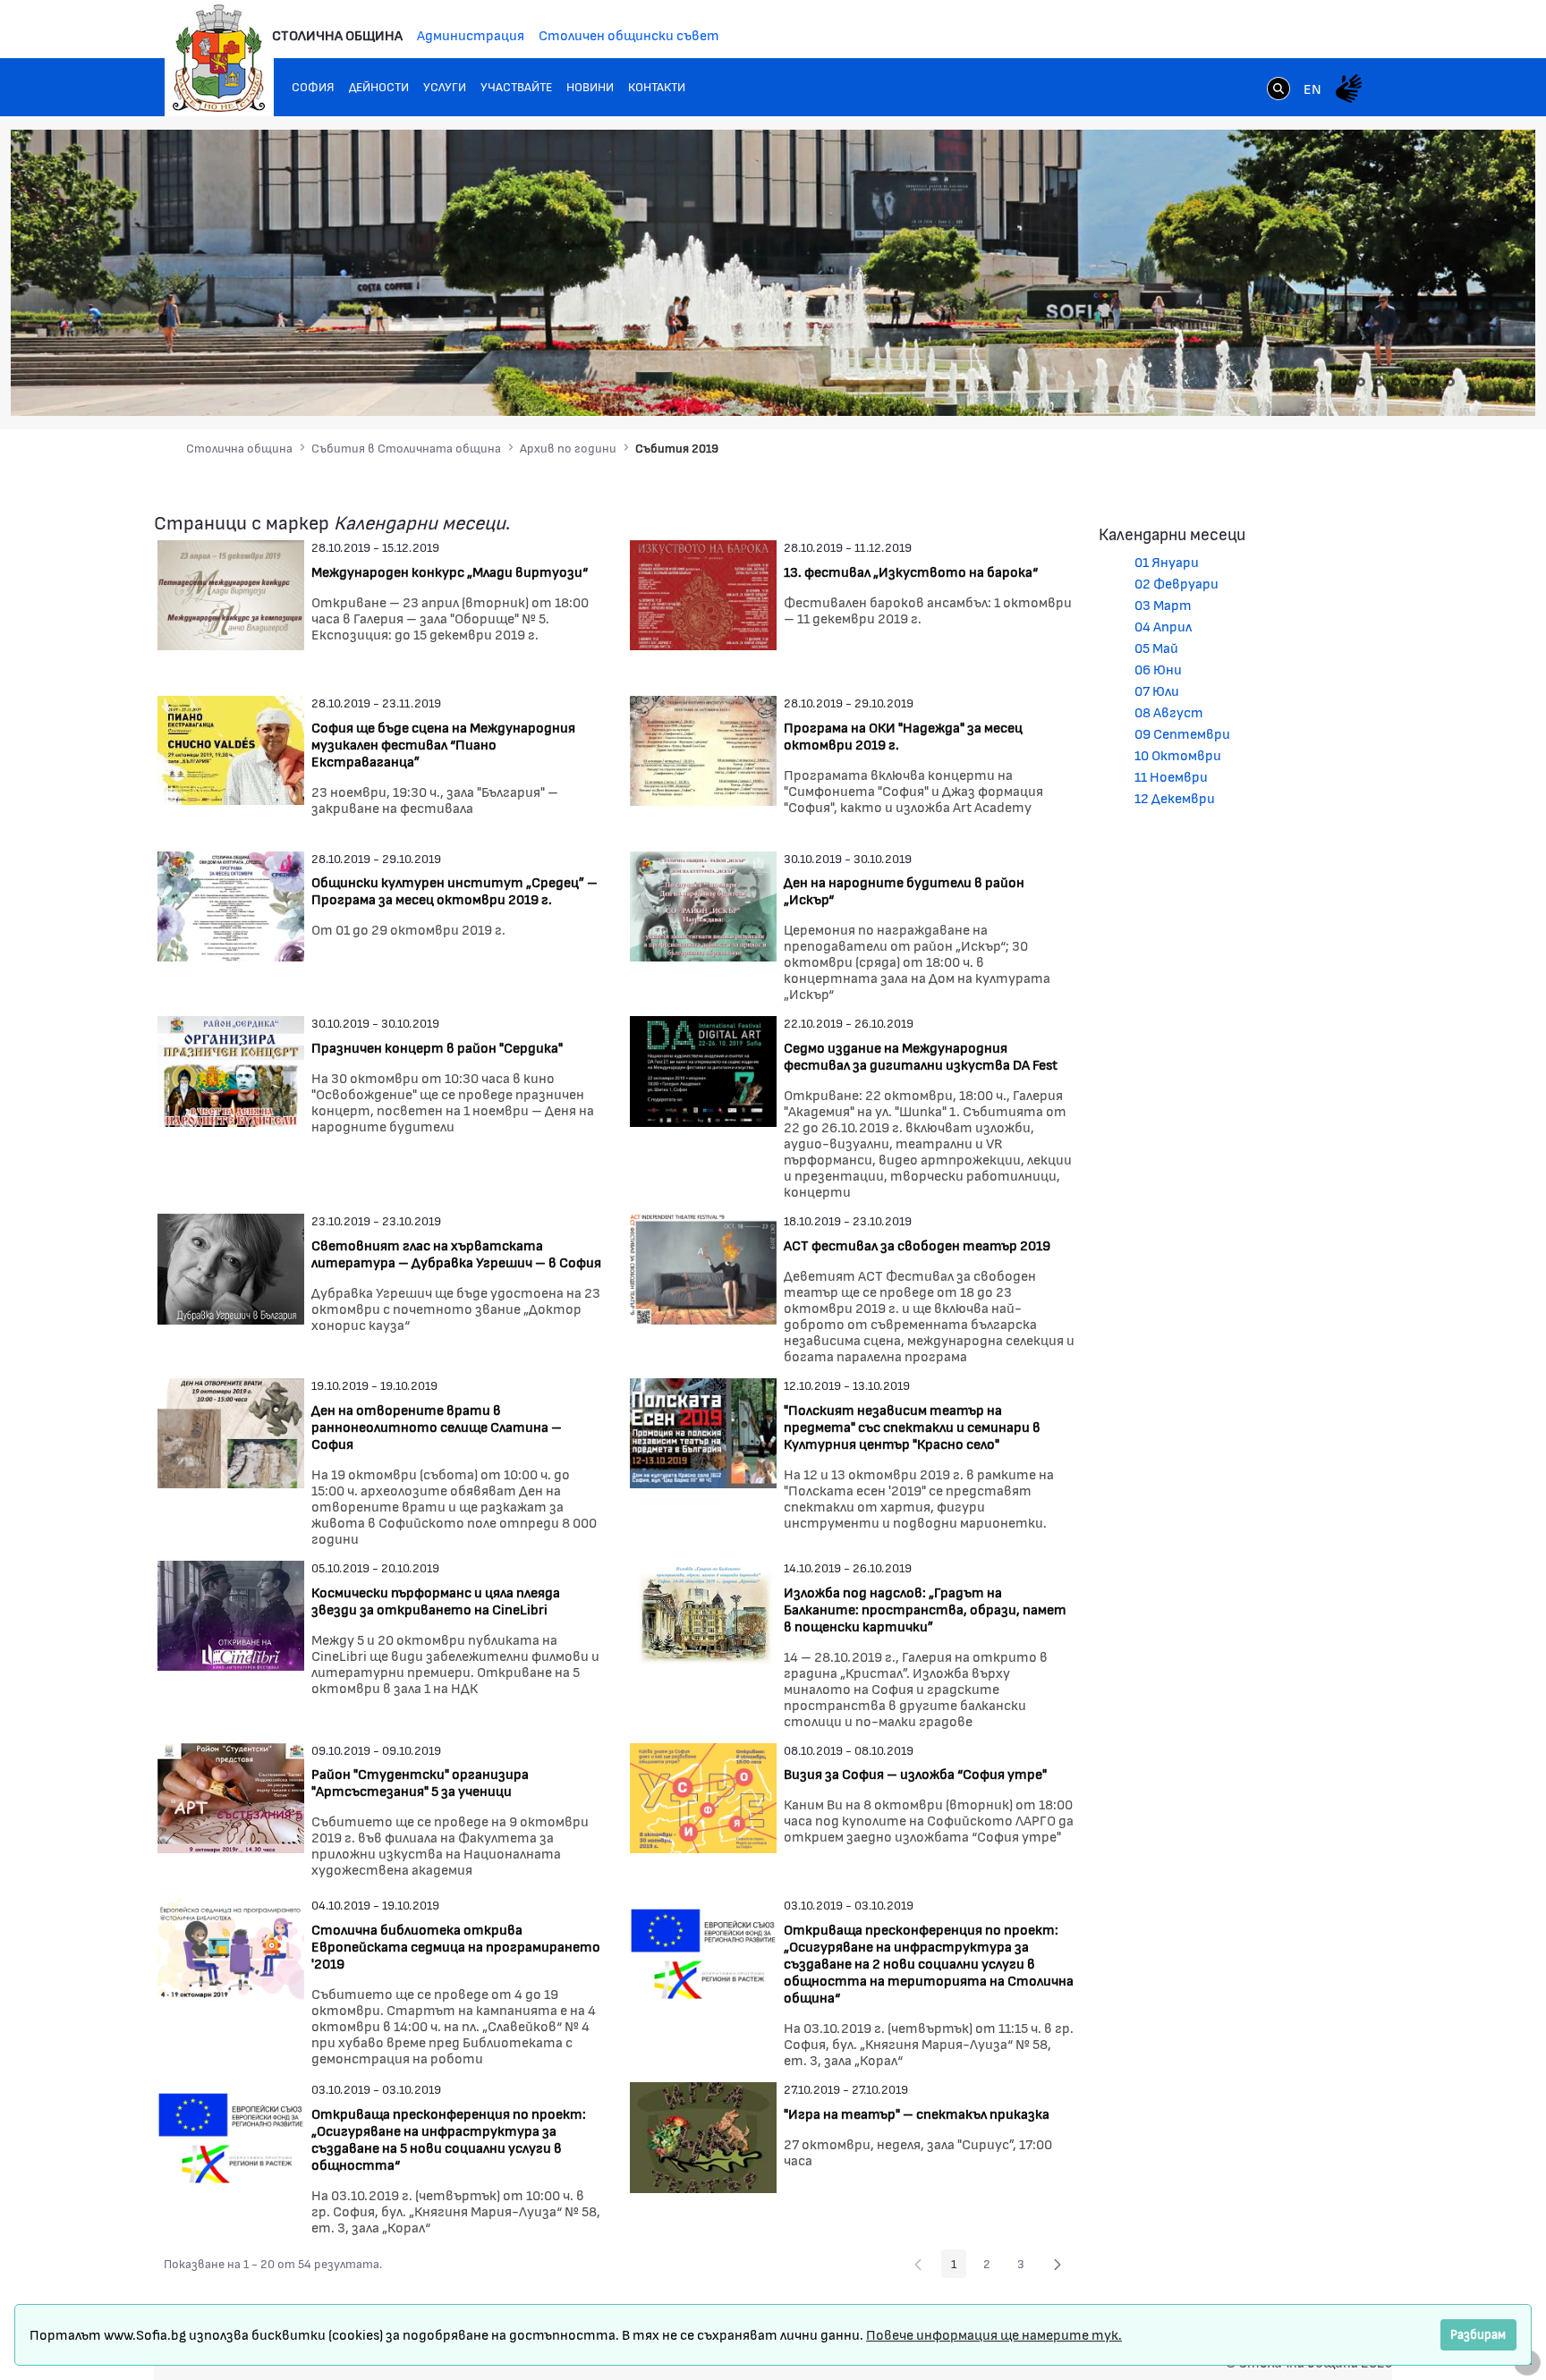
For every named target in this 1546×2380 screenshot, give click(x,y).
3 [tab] (1379, 382)
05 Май (1156, 647)
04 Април (1163, 626)
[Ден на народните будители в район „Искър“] (703, 904)
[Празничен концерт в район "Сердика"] (231, 1069)
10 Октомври (1178, 754)
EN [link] (1312, 88)
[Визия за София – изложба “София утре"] (703, 1796)
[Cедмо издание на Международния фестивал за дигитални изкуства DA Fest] (703, 1069)
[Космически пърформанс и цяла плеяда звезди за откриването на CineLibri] (231, 1613)
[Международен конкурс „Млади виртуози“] (231, 593)
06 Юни (1158, 669)
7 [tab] (1450, 382)
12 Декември (1175, 797)
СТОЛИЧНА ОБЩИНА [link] (337, 34)
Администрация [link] (471, 34)
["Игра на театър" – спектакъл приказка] (703, 2135)
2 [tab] (1361, 382)
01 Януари (1167, 561)
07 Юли (1157, 690)
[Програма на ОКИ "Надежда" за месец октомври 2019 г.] (703, 748)
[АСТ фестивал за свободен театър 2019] (703, 1267)
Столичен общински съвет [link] (629, 34)
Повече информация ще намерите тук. (994, 2334)
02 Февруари (1176, 583)
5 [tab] (1414, 382)
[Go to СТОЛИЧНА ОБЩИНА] (219, 58)
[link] (1278, 90)
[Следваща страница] (1058, 2264)
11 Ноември (1171, 776)
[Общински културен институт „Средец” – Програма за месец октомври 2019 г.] (231, 904)
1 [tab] (1343, 382)
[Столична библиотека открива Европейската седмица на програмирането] (231, 1951)
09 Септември (1182, 733)
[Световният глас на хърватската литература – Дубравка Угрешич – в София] (231, 1267)
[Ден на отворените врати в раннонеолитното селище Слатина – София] (231, 1431)
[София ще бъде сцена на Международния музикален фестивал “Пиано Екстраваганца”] (231, 748)
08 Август (1169, 711)
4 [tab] (1397, 382)
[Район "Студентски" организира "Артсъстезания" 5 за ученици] (231, 1796)
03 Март (1163, 604)
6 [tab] (1432, 382)
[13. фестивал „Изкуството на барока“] (703, 593)
